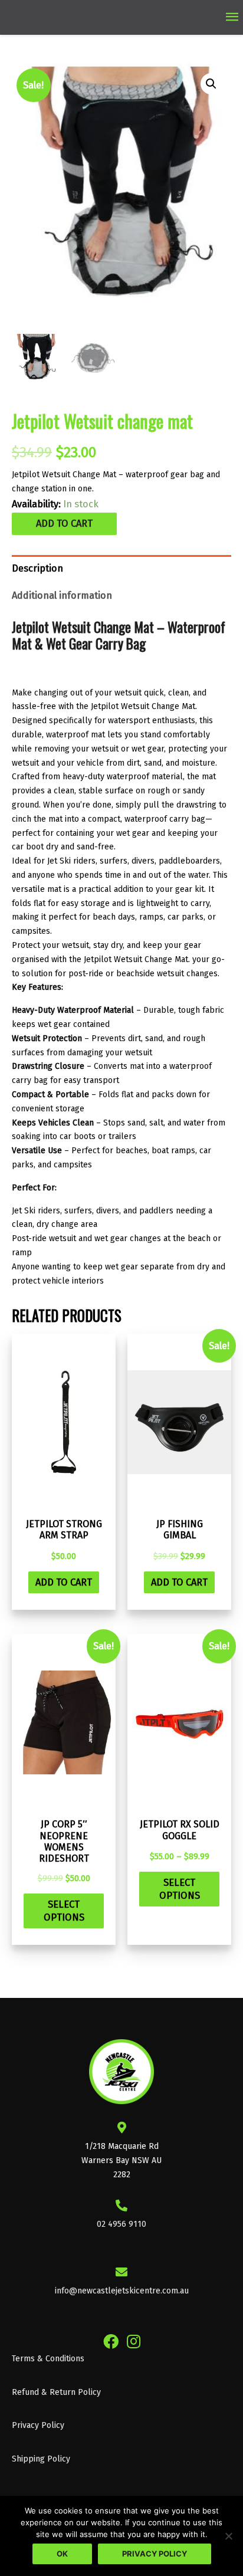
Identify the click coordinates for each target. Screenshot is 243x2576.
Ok (62, 2554)
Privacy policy (155, 2554)
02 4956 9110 (121, 2224)
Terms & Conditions (48, 2359)
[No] (228, 2536)
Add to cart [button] (64, 1582)
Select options (64, 1911)
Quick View (64, 1500)
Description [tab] (37, 568)
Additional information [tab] (62, 595)
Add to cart (64, 524)
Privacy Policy (38, 2425)
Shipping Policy (41, 2459)
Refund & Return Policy (56, 2392)
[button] (211, 84)
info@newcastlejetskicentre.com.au (122, 2291)
